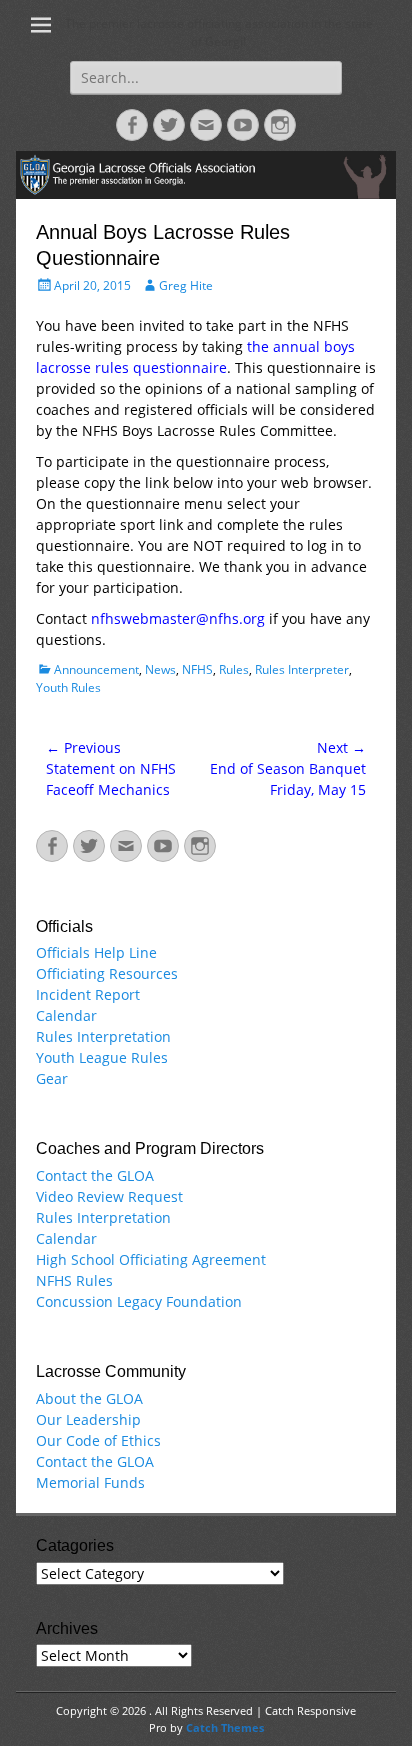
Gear (52, 1078)
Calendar (66, 1015)
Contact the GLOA (95, 1175)
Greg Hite (186, 285)
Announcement (96, 669)
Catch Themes (225, 1727)
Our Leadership (88, 1419)
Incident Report (88, 994)
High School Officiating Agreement (151, 1259)
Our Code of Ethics (98, 1440)
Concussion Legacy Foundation (139, 1301)
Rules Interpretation (103, 1036)
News (160, 669)
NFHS (197, 669)
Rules (234, 669)
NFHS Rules (74, 1280)
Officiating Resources (107, 973)
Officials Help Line (96, 952)
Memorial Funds (90, 1482)
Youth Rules (68, 687)
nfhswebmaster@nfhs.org (178, 618)
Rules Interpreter (302, 669)
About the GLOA (89, 1398)
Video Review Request (109, 1196)
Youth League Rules (102, 1057)
